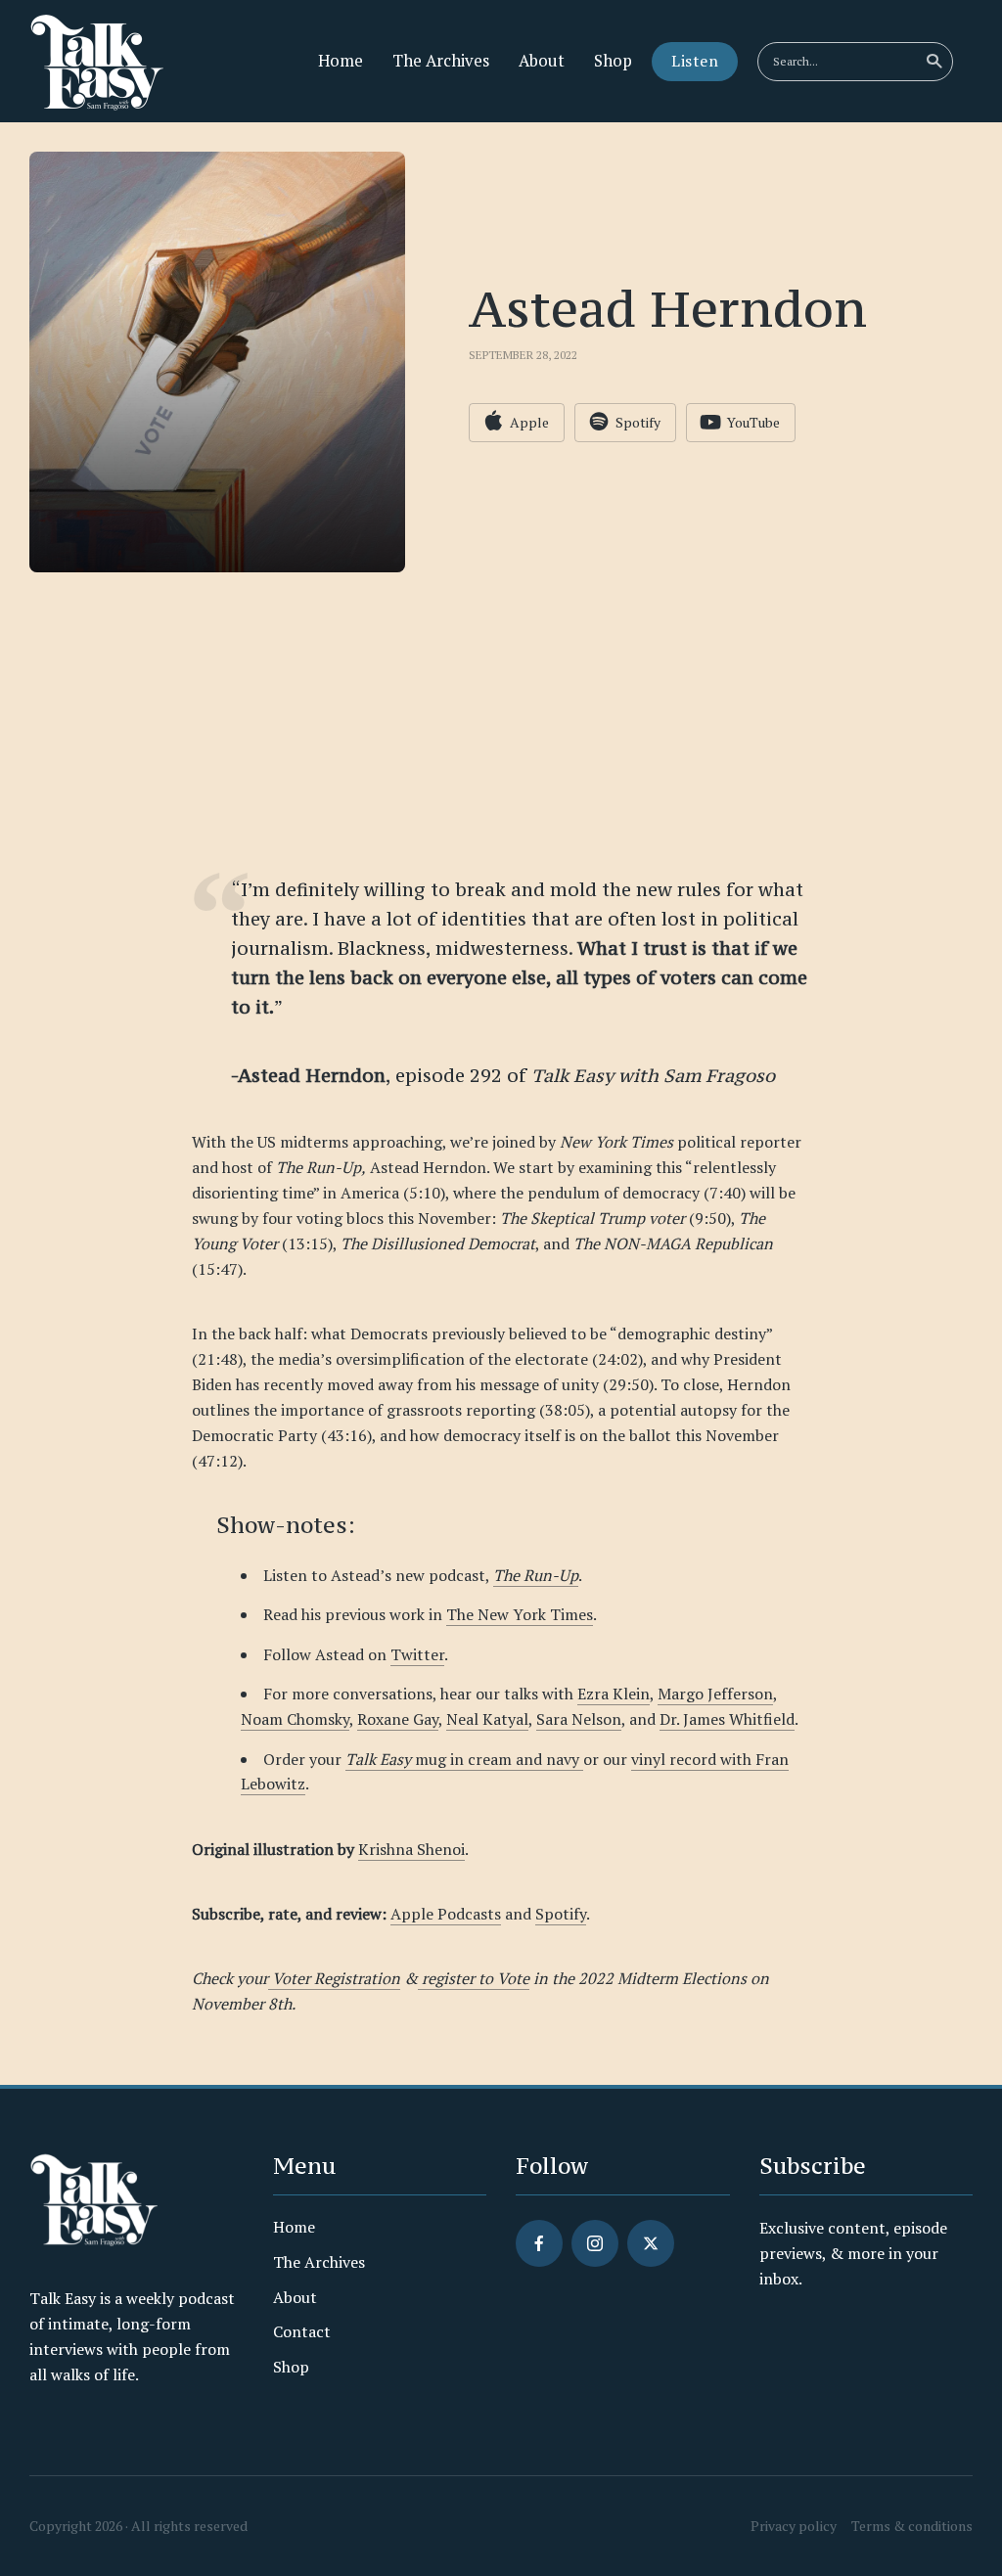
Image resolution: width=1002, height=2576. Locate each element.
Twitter (417, 1654)
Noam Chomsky (295, 1719)
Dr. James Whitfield (727, 1719)
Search (934, 62)
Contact (302, 2331)
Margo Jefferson (715, 1694)
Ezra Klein (614, 1694)
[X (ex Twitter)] (651, 2243)
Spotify (561, 1914)
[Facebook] (539, 2243)
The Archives (441, 61)
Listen (695, 61)
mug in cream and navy (464, 1759)
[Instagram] (595, 2243)
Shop (613, 61)
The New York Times (520, 1614)
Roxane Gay (398, 1719)
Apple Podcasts (446, 1914)
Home (341, 61)
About (542, 61)
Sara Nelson (579, 1719)
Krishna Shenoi (411, 1849)
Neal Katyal (487, 1719)
